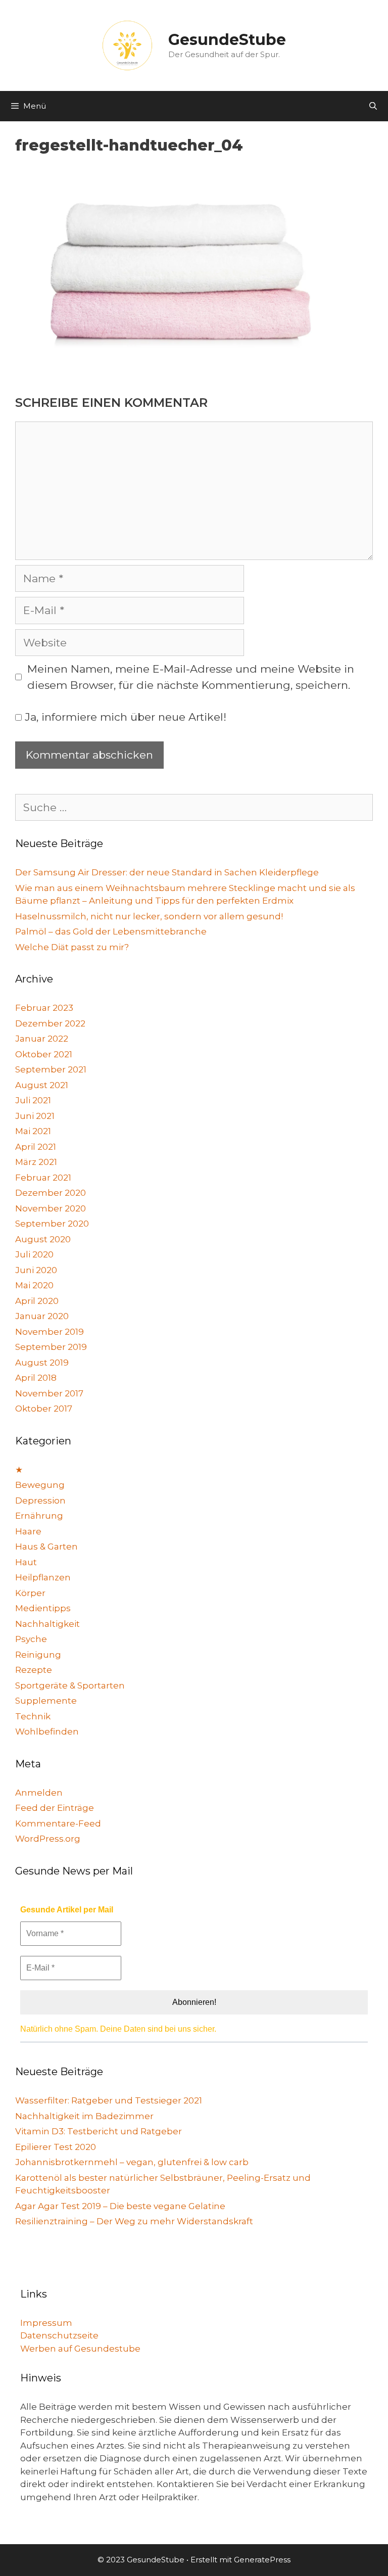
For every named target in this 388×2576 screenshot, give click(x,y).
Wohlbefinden (47, 1731)
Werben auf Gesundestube (80, 2349)
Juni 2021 (35, 1116)
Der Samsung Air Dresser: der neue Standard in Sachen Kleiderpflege (167, 872)
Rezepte (34, 1670)
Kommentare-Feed (58, 1823)
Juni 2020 (36, 1270)
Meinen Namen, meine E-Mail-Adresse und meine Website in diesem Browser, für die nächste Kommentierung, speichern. (191, 677)
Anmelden (39, 1793)
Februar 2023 (44, 1008)
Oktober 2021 (44, 1054)
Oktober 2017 (44, 1409)
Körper (30, 1593)
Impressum (46, 2323)
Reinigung (38, 1655)
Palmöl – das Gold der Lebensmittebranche (111, 931)
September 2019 (51, 1347)
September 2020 (52, 1224)
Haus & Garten (46, 1547)
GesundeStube (227, 40)
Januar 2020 (42, 1316)
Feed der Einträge (55, 1808)
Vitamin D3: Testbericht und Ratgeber (99, 2131)
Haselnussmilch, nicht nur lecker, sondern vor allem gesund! (149, 916)
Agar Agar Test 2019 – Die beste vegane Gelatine (120, 2206)
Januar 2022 (42, 1039)
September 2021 (51, 1069)
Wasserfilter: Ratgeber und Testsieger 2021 (109, 2100)
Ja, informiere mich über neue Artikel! (124, 717)
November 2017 (49, 1393)
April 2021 (36, 1147)
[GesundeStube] (127, 45)
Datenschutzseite (59, 2335)
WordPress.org (48, 1839)
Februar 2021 (43, 1178)
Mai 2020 (34, 1285)
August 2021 (42, 1085)
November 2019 (50, 1332)
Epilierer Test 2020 (56, 2147)
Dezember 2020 (51, 1193)
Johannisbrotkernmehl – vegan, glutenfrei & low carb (132, 2162)
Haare (28, 1531)
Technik (33, 1716)
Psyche (31, 1639)
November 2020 (51, 1208)
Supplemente (46, 1701)
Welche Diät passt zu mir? (72, 947)
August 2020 (43, 1239)
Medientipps (43, 1608)
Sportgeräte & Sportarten (70, 1685)
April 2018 (36, 1378)
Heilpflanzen (43, 1577)
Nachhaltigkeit (47, 1624)
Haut (26, 1562)
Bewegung (40, 1485)
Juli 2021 (33, 1100)
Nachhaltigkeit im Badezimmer (84, 2116)
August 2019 (42, 1363)
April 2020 (37, 1301)
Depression (40, 1501)
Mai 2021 (33, 1131)
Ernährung (39, 1516)
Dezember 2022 (50, 1023)
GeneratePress (262, 2560)
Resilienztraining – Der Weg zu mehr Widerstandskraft (134, 2221)
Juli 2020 (34, 1254)
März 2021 (36, 1162)
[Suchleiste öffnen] (373, 106)
